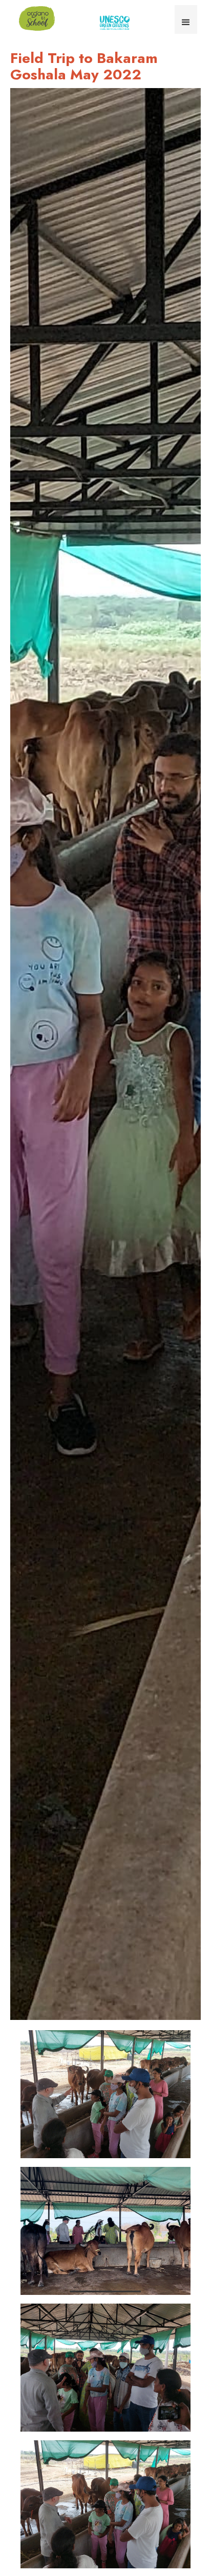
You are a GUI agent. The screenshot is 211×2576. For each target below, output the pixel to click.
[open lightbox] (105, 1054)
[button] (186, 19)
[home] (34, 18)
